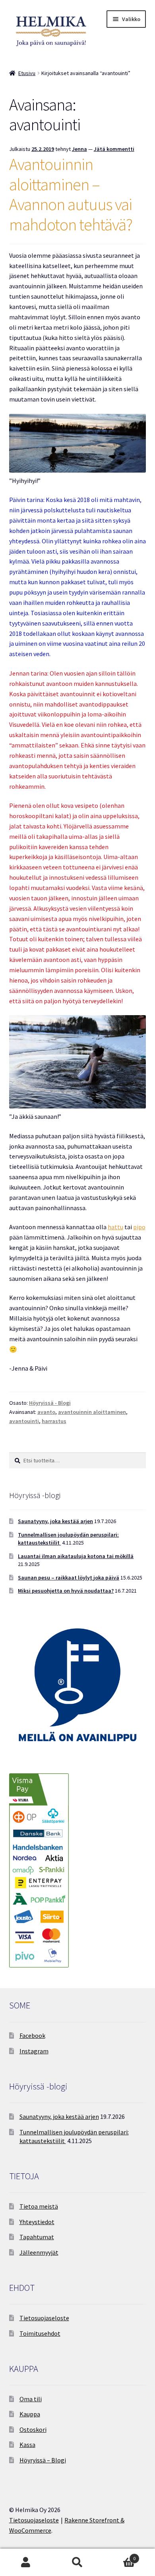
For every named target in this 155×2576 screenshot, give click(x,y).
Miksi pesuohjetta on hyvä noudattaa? (66, 1591)
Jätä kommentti (114, 149)
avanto (46, 1412)
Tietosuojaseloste (44, 2318)
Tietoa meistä (39, 2206)
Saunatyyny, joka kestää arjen (55, 1521)
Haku (77, 2562)
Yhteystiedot (37, 2222)
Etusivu (27, 73)
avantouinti (24, 1421)
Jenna (79, 149)
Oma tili (31, 2399)
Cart (119, 2556)
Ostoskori (33, 2429)
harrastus (54, 1421)
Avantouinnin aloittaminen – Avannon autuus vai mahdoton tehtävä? (71, 194)
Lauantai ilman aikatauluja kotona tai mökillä (76, 1556)
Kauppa (30, 2414)
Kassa (27, 2445)
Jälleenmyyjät (39, 2252)
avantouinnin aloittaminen (92, 1412)
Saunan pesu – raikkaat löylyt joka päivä (69, 1578)
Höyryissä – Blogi (43, 2460)
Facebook (32, 2035)
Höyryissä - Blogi (50, 1403)
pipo (139, 1227)
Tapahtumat (37, 2237)
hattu (115, 1227)
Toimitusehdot (40, 2333)
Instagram (34, 2051)
